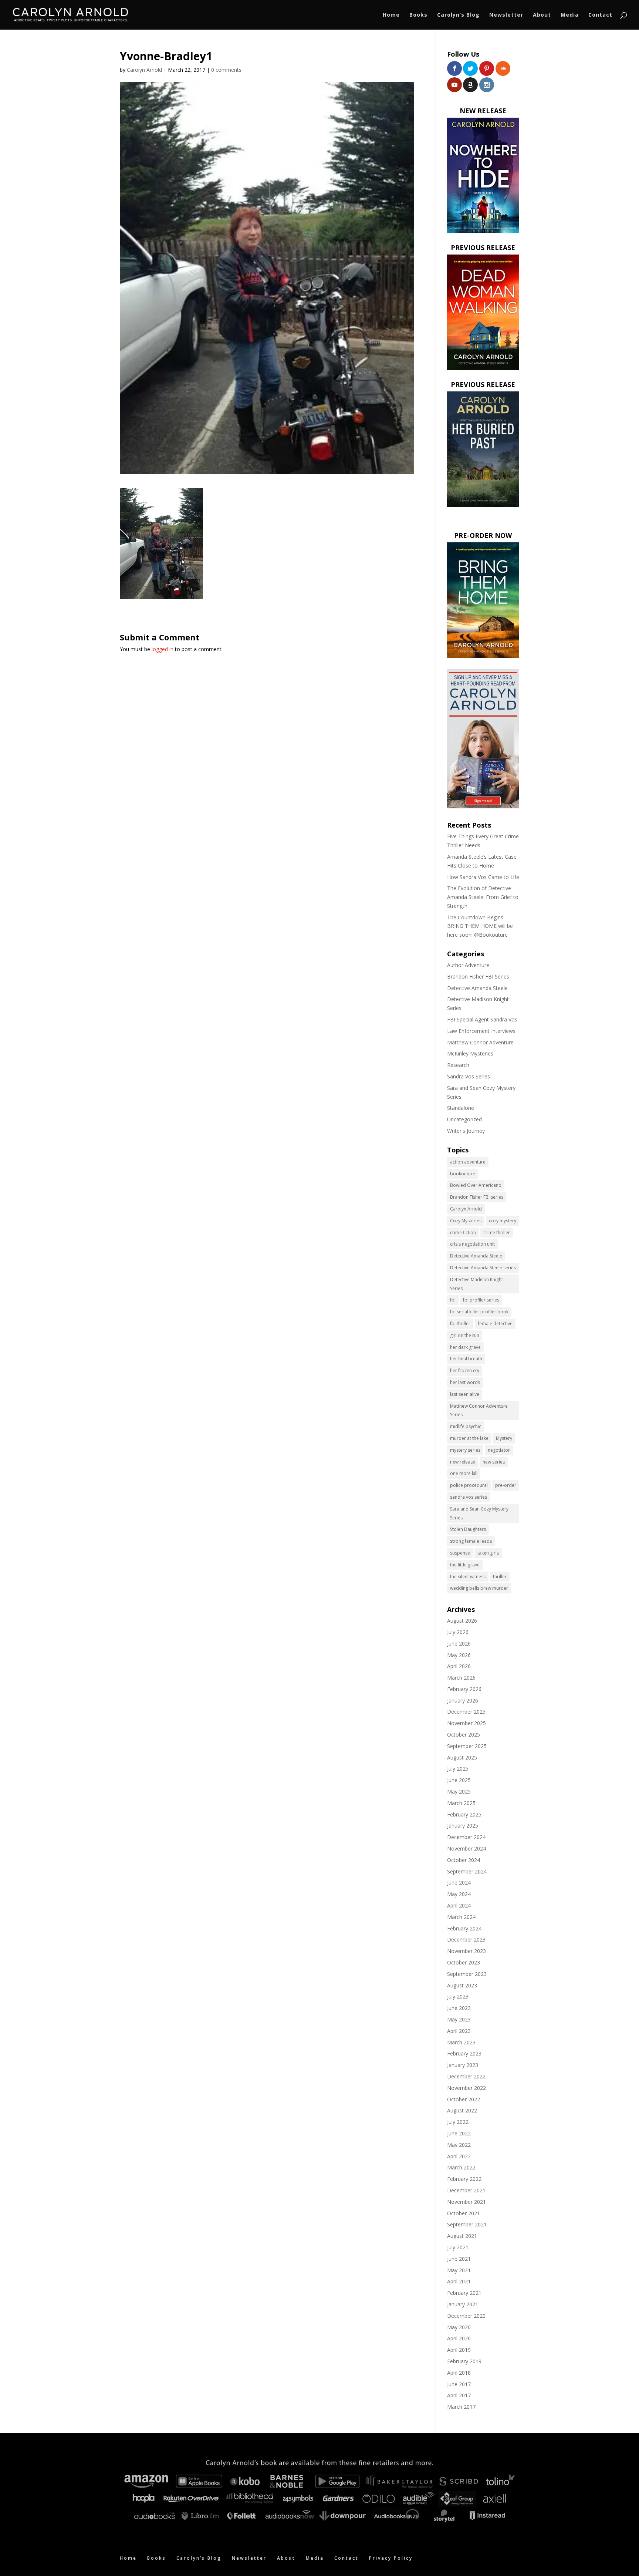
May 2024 (459, 1894)
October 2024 (464, 1860)
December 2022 (466, 2076)
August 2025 (462, 1757)
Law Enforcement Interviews (481, 1031)
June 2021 (459, 2259)
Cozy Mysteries (466, 1221)
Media (570, 15)
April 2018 (459, 2373)
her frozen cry (465, 1371)
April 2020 (459, 2338)
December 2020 (466, 2316)
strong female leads (471, 1541)
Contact (600, 15)
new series (494, 1462)
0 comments (226, 70)
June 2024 (459, 1883)
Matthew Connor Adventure (480, 1042)
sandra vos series (469, 1497)
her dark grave (465, 1347)
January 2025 (463, 1826)
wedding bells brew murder (479, 1588)
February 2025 (464, 1814)
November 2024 (466, 1848)
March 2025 (461, 1803)
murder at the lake (469, 1438)
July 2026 (458, 1632)
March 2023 (461, 2042)
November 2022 (466, 2088)
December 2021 (466, 2190)
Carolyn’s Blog (458, 15)
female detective (495, 1324)
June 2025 (459, 1780)
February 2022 (464, 2179)
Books (418, 15)
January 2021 (463, 2304)
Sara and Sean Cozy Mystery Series (479, 1513)
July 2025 (458, 1769)
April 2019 (459, 2350)
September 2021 (467, 2224)
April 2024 (459, 1905)
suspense (460, 1553)
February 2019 (464, 2361)
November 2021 (466, 2202)
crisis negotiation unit (472, 1244)
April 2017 (459, 2395)
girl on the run (465, 1335)
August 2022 (462, 2110)
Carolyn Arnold (144, 70)
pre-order (506, 1485)
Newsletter (506, 15)
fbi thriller (460, 1324)
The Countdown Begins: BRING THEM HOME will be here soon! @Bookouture (480, 926)
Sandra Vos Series (469, 1076)
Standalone (461, 1108)
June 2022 (459, 2133)
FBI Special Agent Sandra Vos (482, 1019)
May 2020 (459, 2327)
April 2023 (459, 2031)
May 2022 (459, 2145)
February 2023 (464, 2053)
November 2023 (466, 1951)
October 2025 (464, 1735)
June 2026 (459, 1644)
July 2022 (458, 2122)
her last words (465, 1382)
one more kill (464, 1473)
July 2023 (458, 1996)
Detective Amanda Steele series (483, 1268)
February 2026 (464, 1689)
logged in (163, 649)
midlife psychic (466, 1426)
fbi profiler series (481, 1300)
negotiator (499, 1450)
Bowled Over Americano (476, 1185)
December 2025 (466, 1712)
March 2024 (461, 1917)
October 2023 (464, 1962)
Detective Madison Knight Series (476, 1284)
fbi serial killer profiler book (479, 1312)
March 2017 (461, 2407)
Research (458, 1065)
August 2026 (462, 1621)
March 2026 (461, 1678)
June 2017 (459, 2384)
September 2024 (467, 1871)
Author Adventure (468, 965)
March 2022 (461, 2167)
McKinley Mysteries (470, 1053)
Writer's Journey (466, 1131)
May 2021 (459, 2270)
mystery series (465, 1450)
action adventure (468, 1162)
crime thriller (497, 1233)
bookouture (463, 1174)
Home (391, 15)
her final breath (466, 1359)
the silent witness (468, 1577)
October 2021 (464, 2213)
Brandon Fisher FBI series (477, 1197)
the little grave (465, 1565)
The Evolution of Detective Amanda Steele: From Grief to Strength (483, 897)
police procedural (469, 1485)
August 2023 (462, 1985)
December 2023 (466, 1939)
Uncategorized (464, 1119)
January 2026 (463, 1701)
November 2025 (466, 1723)
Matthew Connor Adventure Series (479, 1410)
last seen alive (465, 1394)
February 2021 (464, 2293)
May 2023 (459, 2019)
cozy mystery (503, 1221)
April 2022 (459, 2156)
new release (463, 1462)
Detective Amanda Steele (477, 988)
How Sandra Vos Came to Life (483, 877)
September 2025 (467, 1746)
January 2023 (463, 2065)
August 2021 (462, 2236)
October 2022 (464, 2099)
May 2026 (459, 1655)
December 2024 (466, 1837)
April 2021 (459, 2281)
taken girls (488, 1553)
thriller (500, 1577)
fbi (453, 1300)
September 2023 (467, 1974)
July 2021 (458, 2247)
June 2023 (459, 2008)
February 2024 (464, 1928)
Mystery (504, 1438)
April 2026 (459, 1666)
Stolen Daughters (468, 1529)
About (542, 15)
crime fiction (463, 1233)
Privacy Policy (391, 2558)
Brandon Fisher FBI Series (478, 976)
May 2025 (459, 1792)
